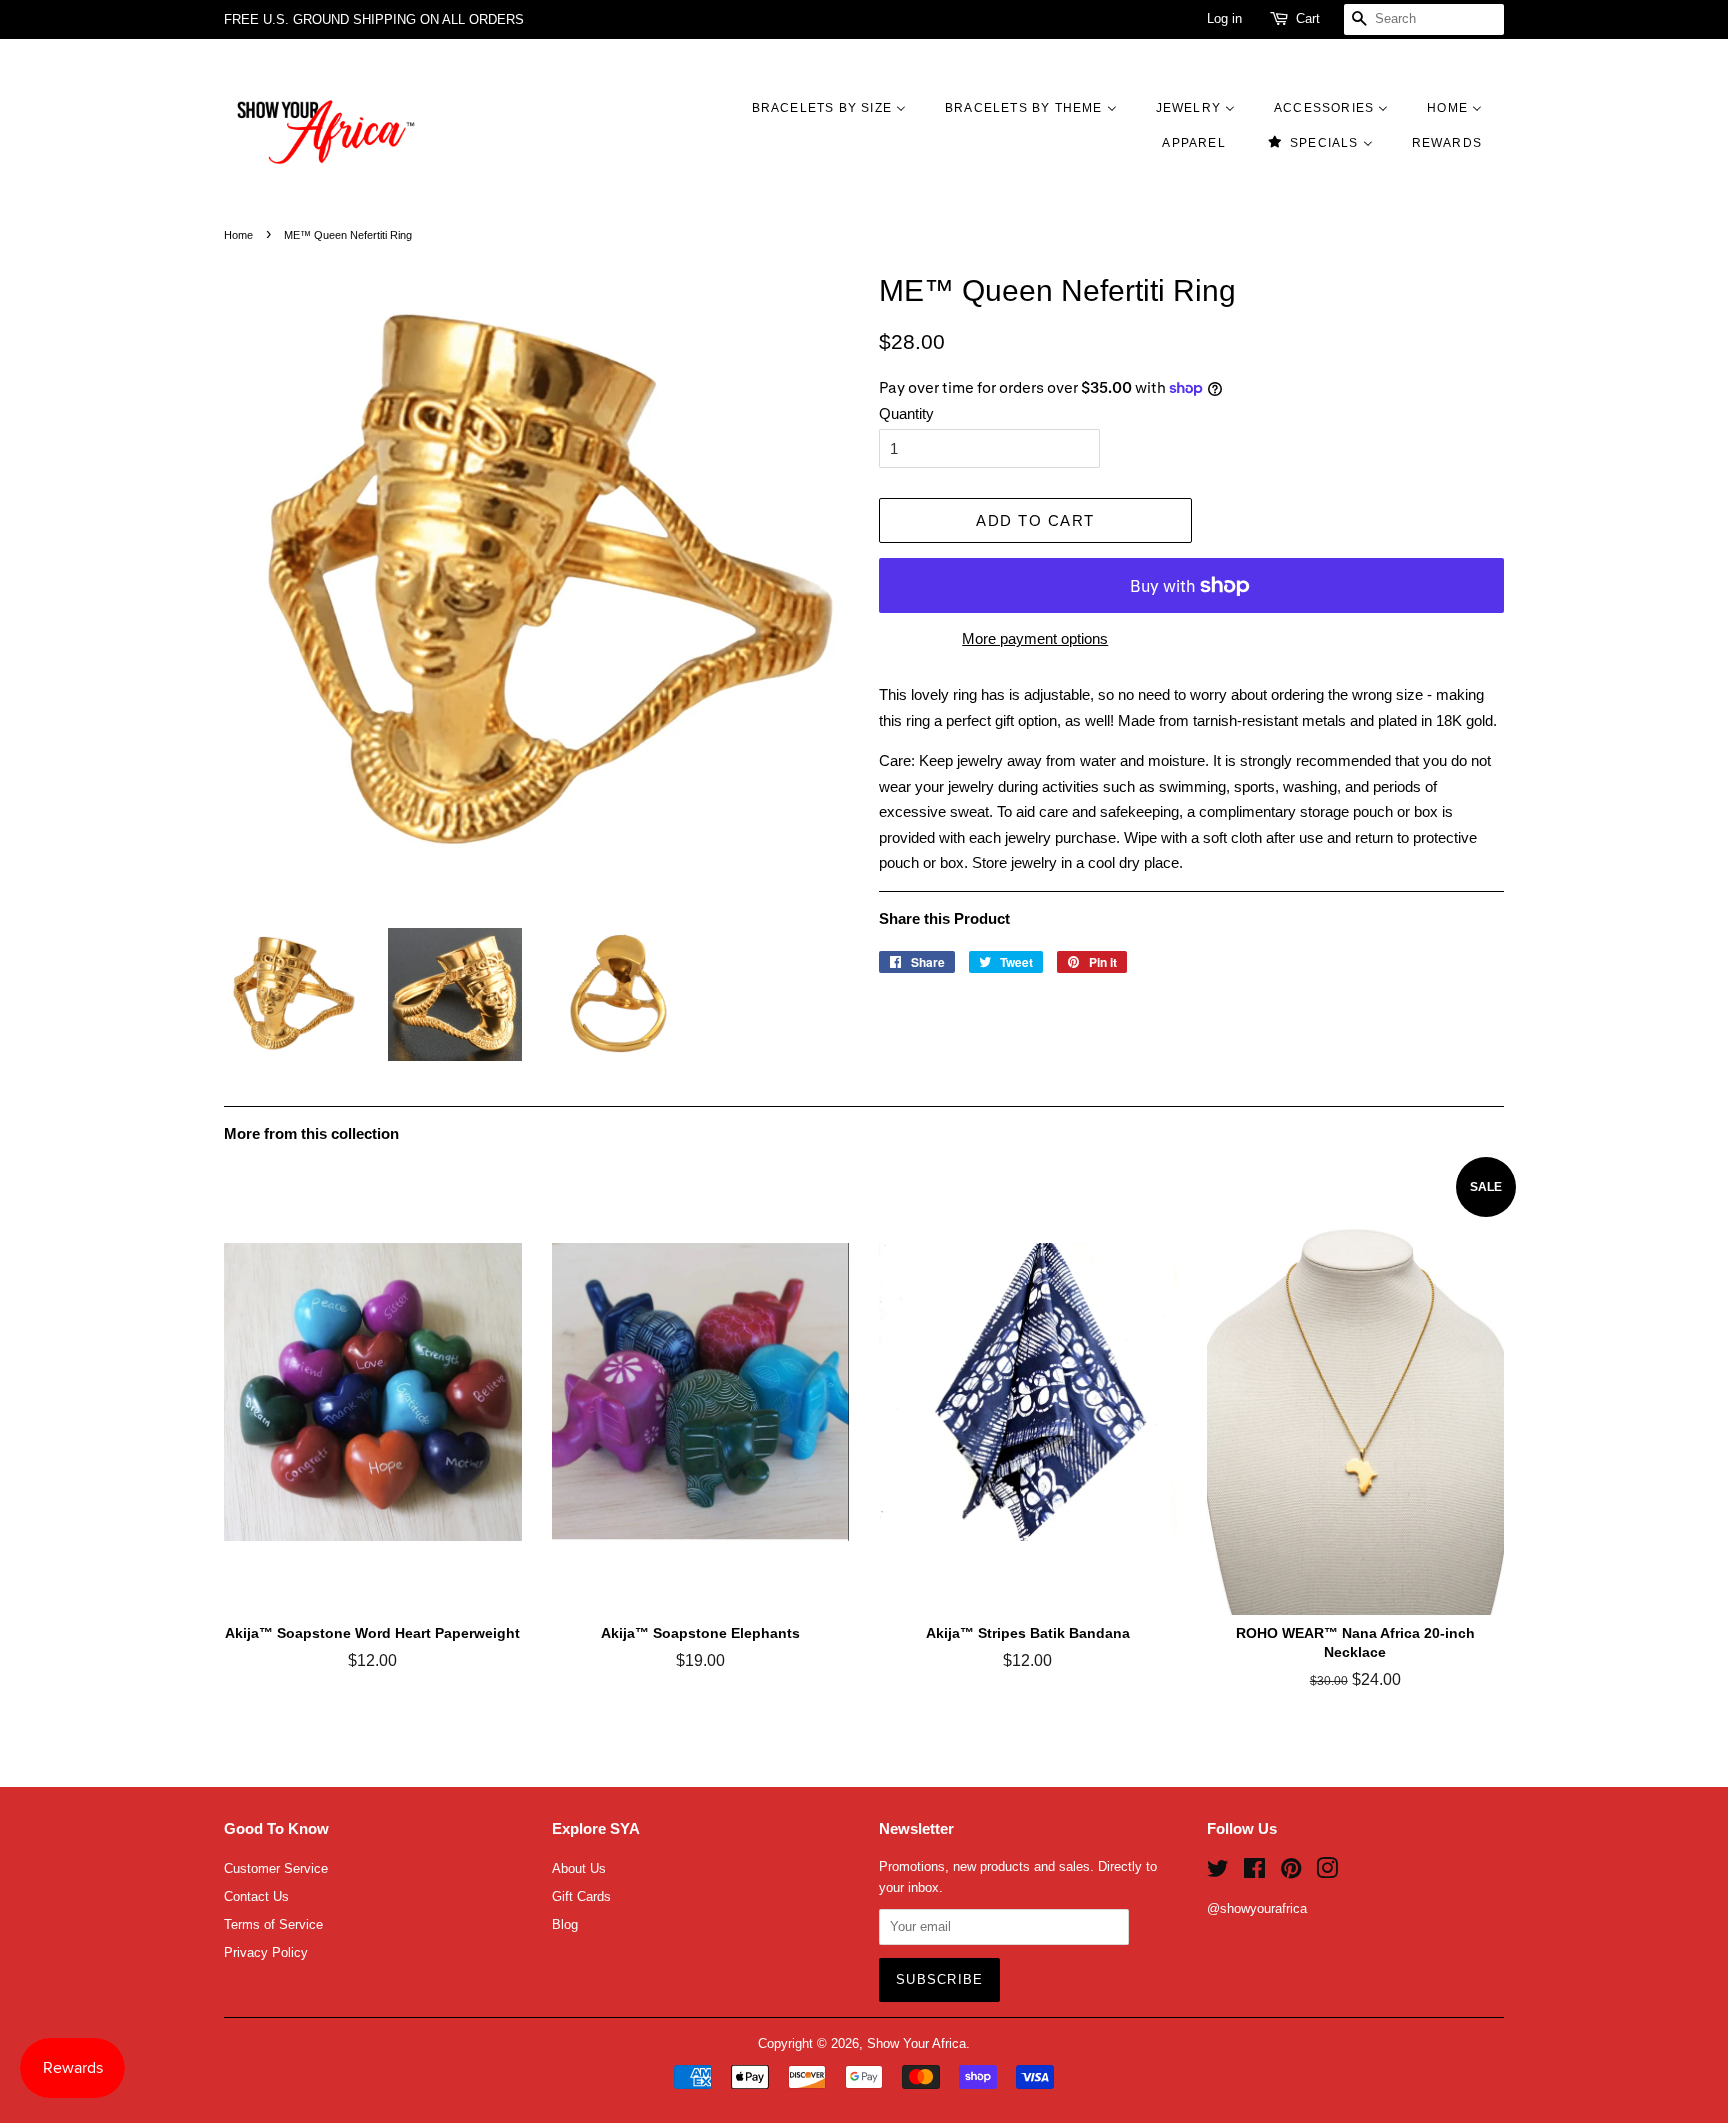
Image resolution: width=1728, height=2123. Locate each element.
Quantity (906, 413)
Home (238, 235)
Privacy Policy (266, 1952)
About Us (579, 1868)
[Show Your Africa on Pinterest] (1291, 1872)
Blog (565, 1924)
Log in (1224, 18)
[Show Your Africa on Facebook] (1254, 1872)
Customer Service (276, 1868)
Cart (1308, 18)
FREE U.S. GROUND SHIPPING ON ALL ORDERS (374, 19)
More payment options (1035, 638)
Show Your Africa (916, 2043)
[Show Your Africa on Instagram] (1327, 1872)
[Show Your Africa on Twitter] (1218, 1872)
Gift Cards (581, 1896)
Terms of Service (273, 1924)
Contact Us (256, 1896)
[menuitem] (839, 107)
